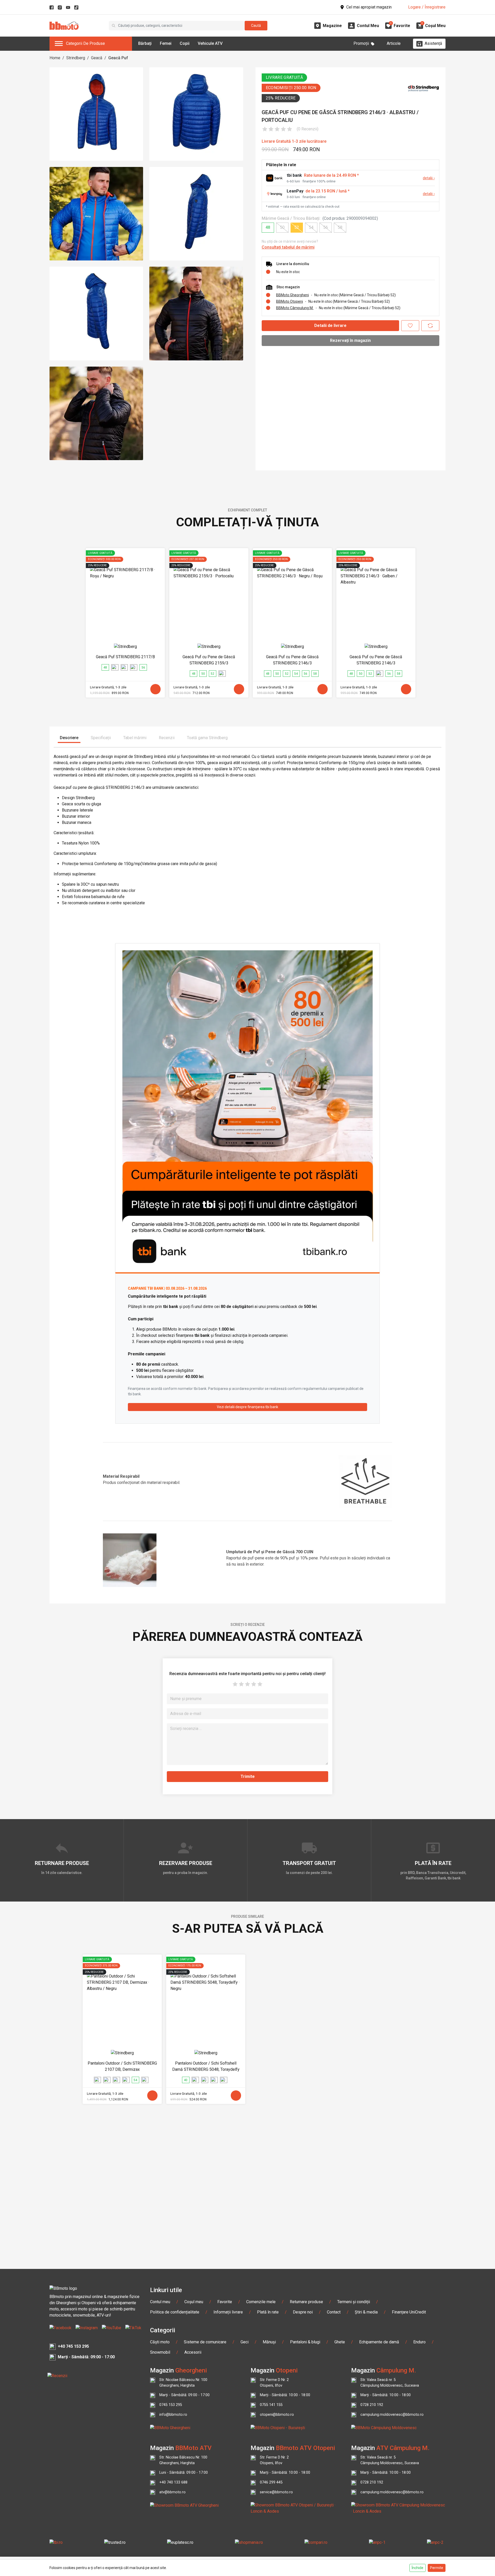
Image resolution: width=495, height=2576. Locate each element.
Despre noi (303, 2312)
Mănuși (269, 2342)
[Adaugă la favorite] (410, 326)
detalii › (429, 178)
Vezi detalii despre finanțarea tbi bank (247, 1407)
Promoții (361, 43)
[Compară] (430, 326)
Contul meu (160, 2302)
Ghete (340, 2342)
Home (55, 58)
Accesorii (193, 2352)
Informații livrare (228, 2312)
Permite (437, 2568)
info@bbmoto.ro (173, 2415)
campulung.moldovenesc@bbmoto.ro (392, 2415)
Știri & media (366, 2312)
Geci (245, 2342)
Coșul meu (194, 2302)
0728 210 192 (372, 2405)
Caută (256, 26)
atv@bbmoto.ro (172, 2492)
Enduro (419, 2342)
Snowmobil (160, 2352)
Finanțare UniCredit (409, 2312)
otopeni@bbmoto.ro (277, 2415)
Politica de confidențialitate (175, 2312)
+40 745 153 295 (73, 2346)
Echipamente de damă (379, 2342)
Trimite (248, 1776)
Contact (334, 2312)
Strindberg (76, 58)
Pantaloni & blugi (305, 2342)
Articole (394, 43)
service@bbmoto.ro (276, 2492)
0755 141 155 (271, 2405)
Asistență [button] (433, 43)
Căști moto (160, 2342)
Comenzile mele (261, 2302)
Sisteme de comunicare (205, 2342)
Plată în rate (268, 2312)
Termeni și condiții (354, 2302)
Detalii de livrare (330, 326)
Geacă (97, 58)
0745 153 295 (171, 2405)
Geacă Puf (118, 58)
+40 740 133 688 (173, 2482)
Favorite (225, 2302)
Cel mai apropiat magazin (369, 7)
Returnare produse (306, 2302)
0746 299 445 (271, 2482)
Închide (418, 2568)
